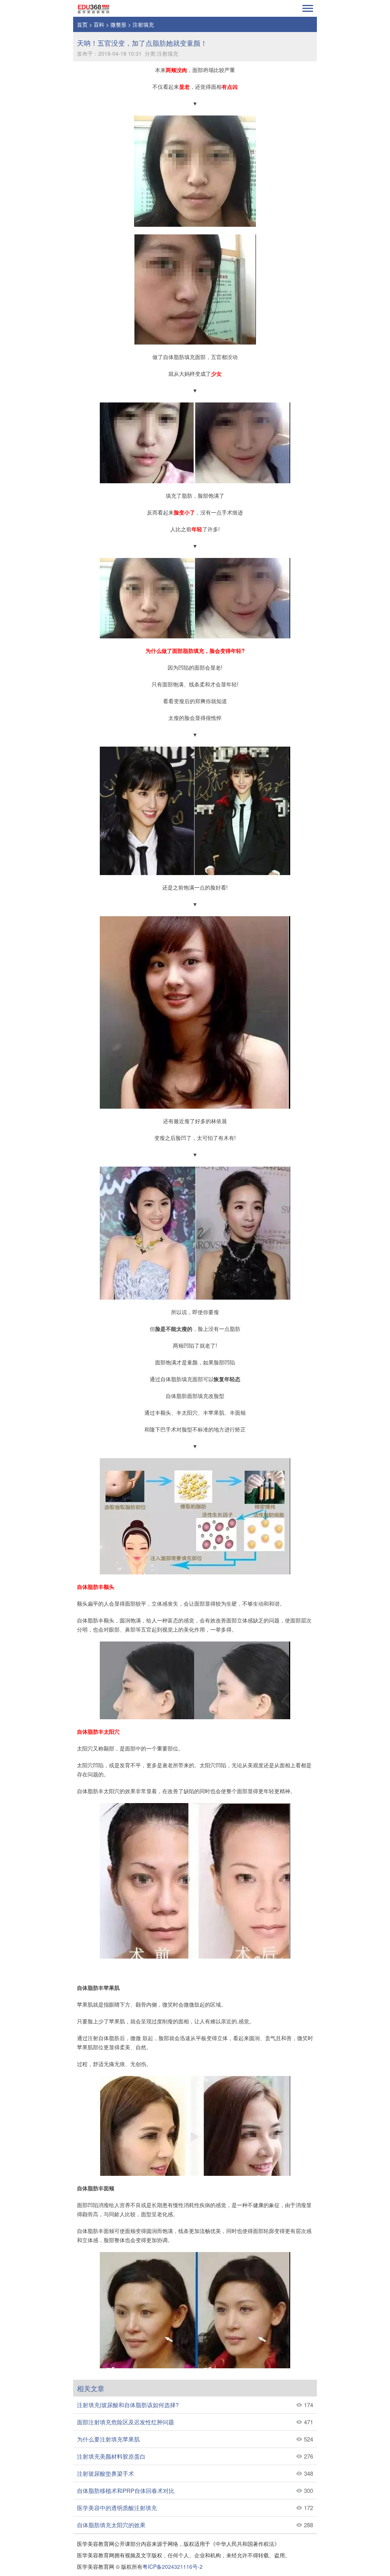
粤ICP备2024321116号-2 (173, 2566)
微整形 (118, 24)
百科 (99, 24)
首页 (82, 24)
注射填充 (143, 24)
